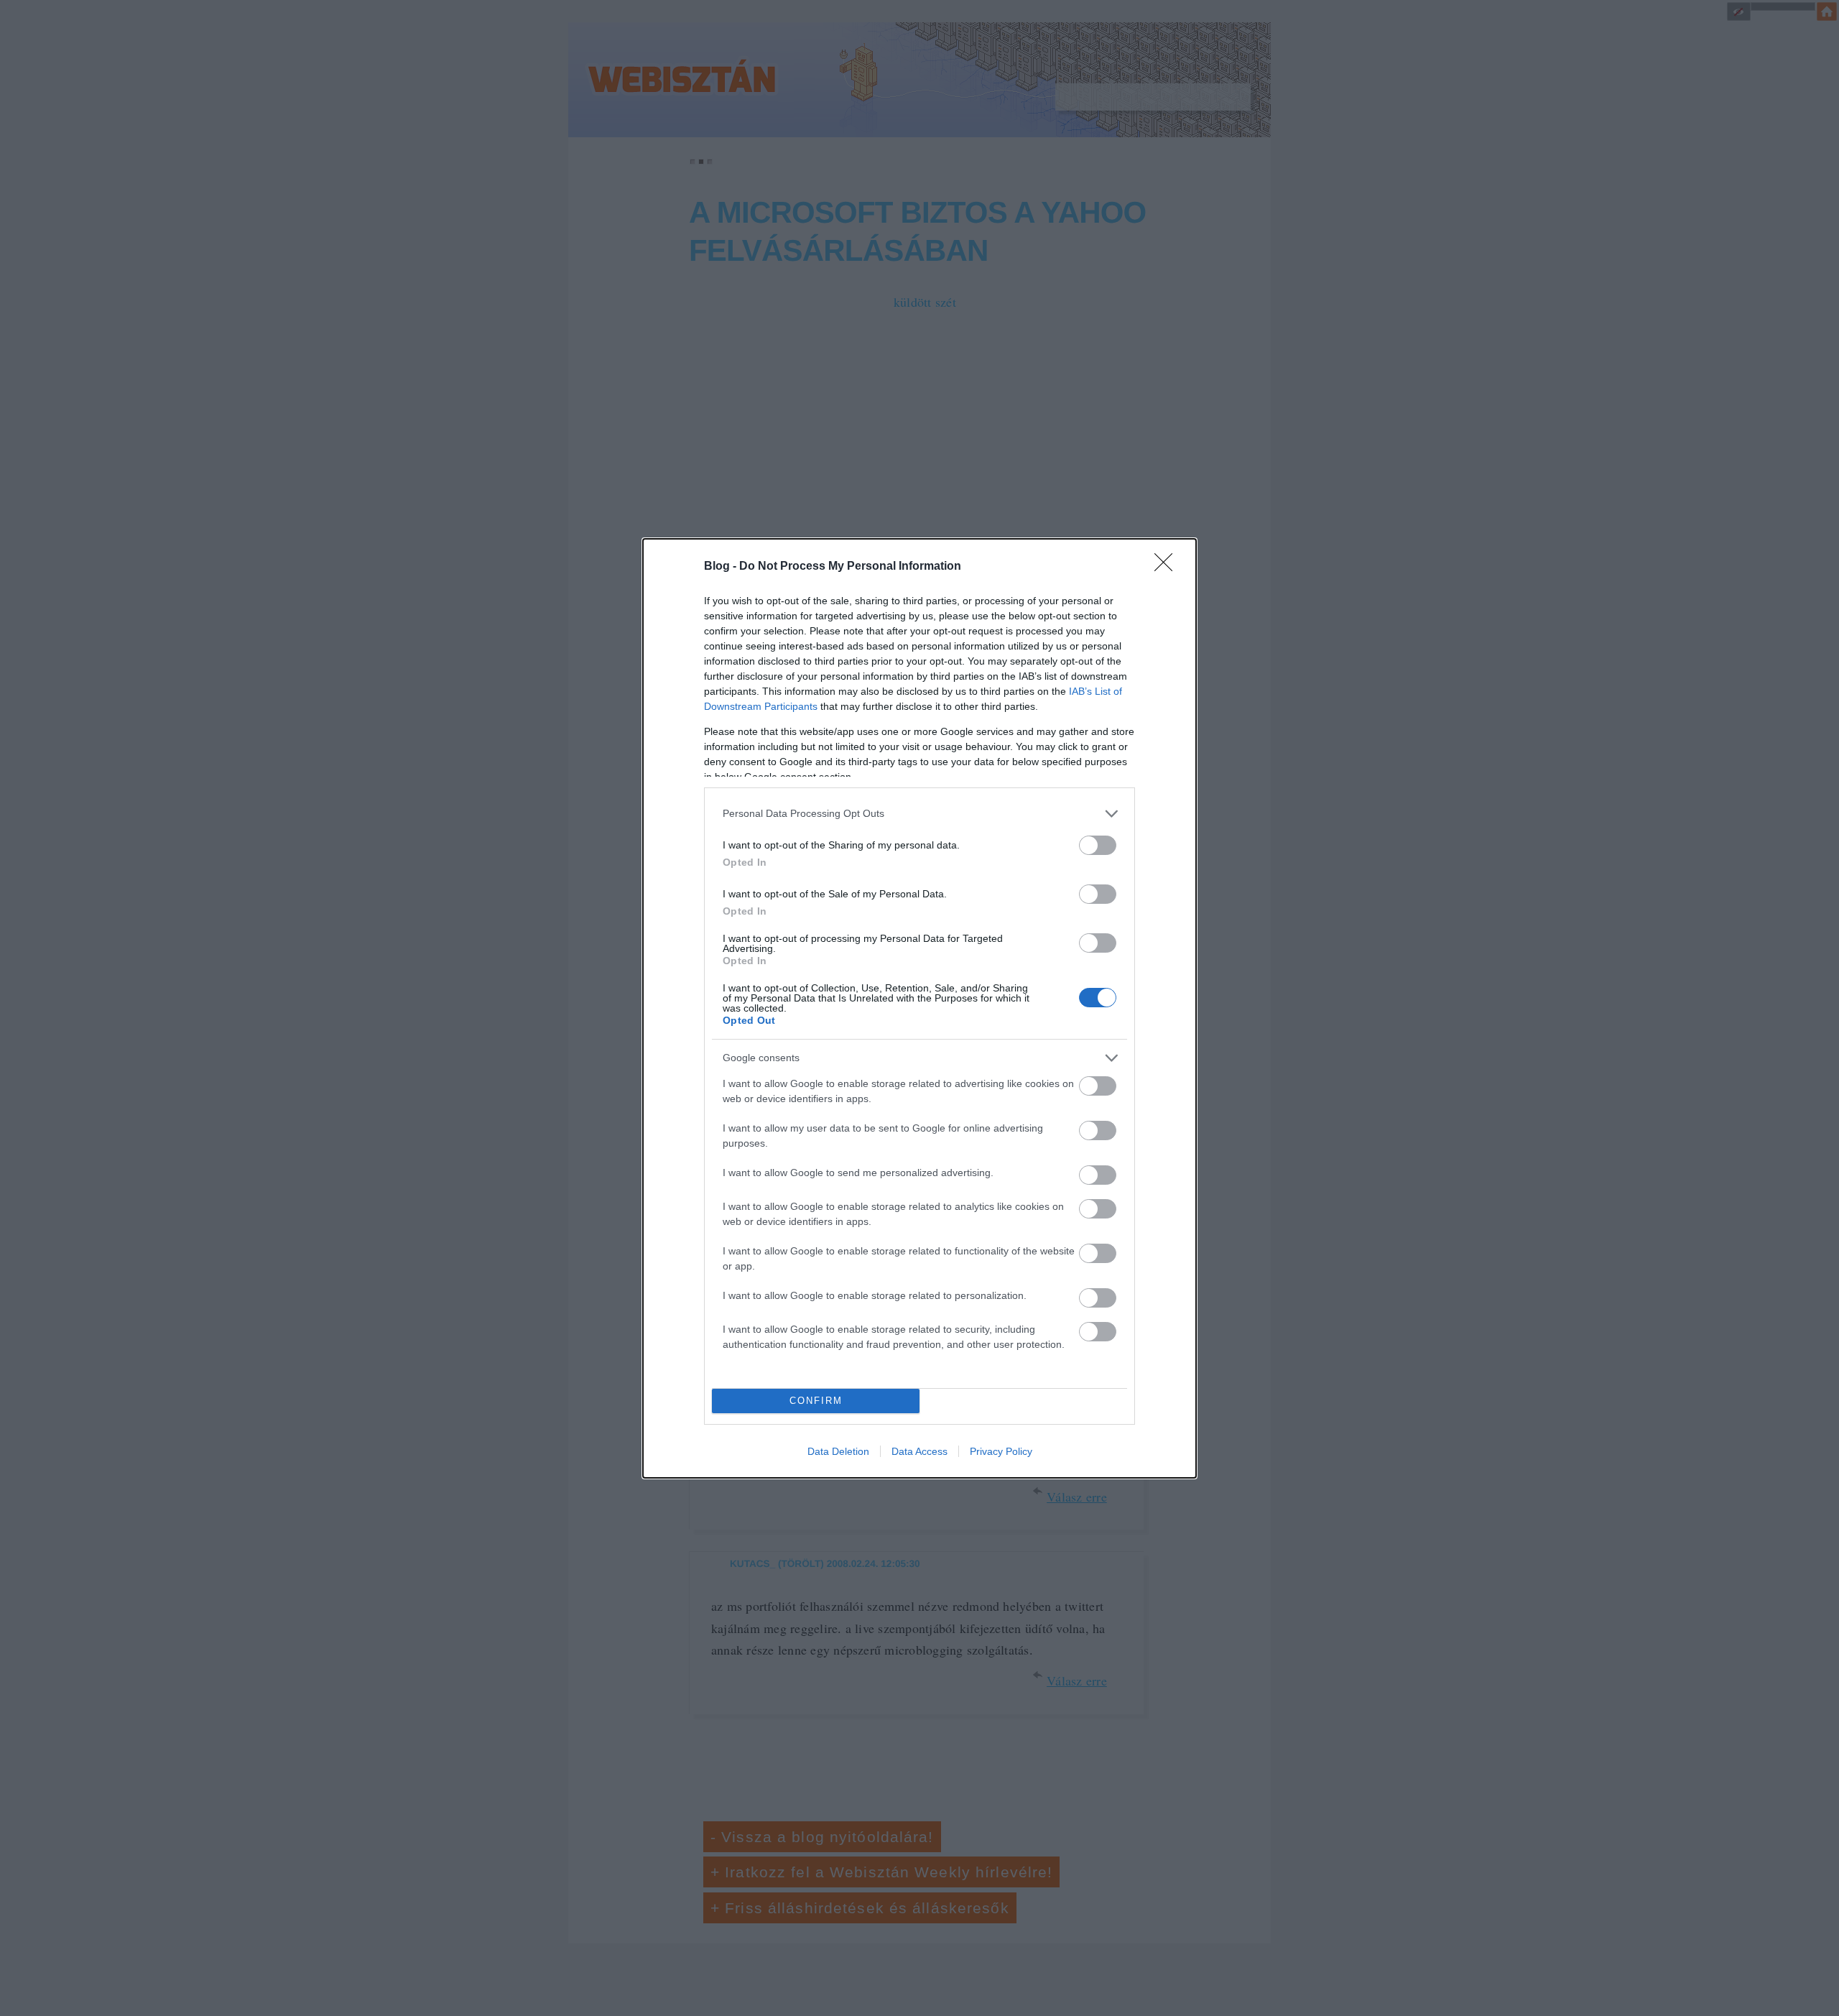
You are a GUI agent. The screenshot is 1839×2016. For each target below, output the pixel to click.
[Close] (1168, 567)
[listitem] (919, 814)
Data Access (919, 1451)
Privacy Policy (1001, 1451)
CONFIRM (816, 1401)
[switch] (1098, 845)
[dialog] (919, 1008)
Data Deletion (838, 1451)
